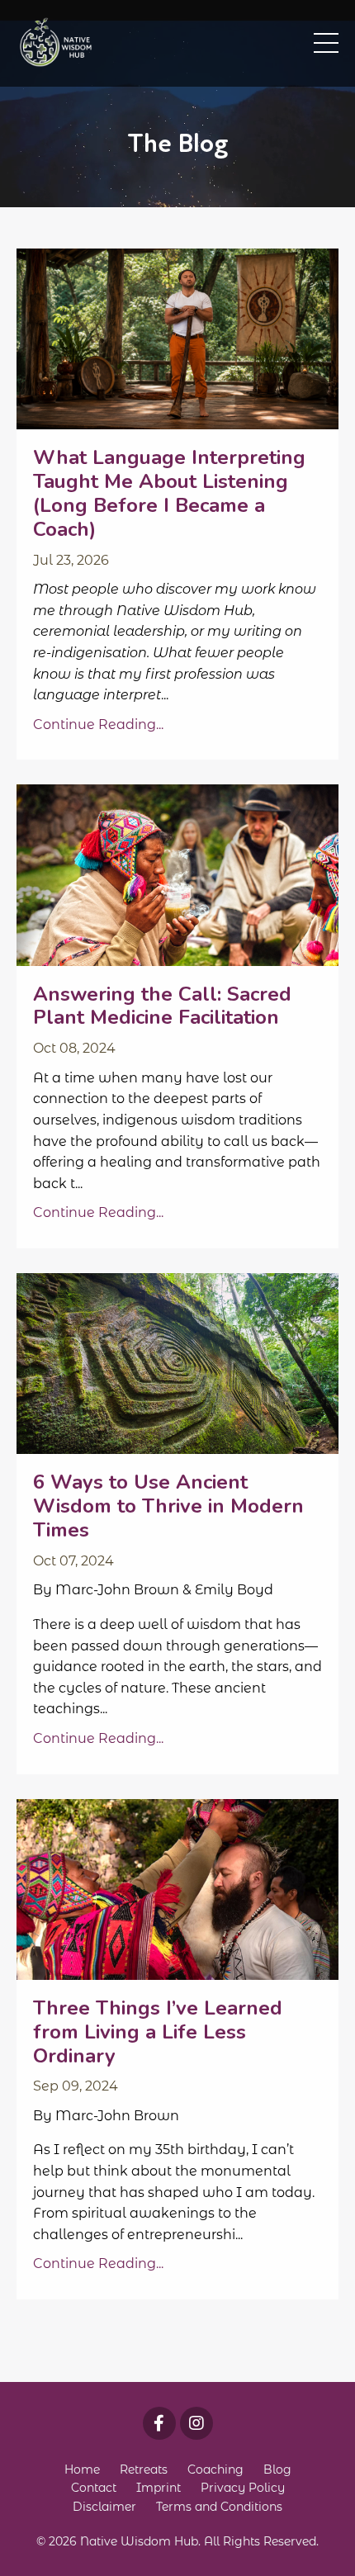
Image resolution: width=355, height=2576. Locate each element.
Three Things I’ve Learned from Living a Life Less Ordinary (158, 2032)
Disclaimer (104, 2507)
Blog (277, 2469)
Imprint (159, 2488)
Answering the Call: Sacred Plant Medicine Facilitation (162, 1006)
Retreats (144, 2469)
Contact (94, 2488)
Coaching (215, 2469)
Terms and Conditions (219, 2507)
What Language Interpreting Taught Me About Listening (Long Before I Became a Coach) (169, 493)
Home (82, 2469)
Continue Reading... (98, 724)
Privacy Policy (243, 2488)
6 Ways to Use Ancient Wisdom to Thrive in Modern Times (168, 1506)
